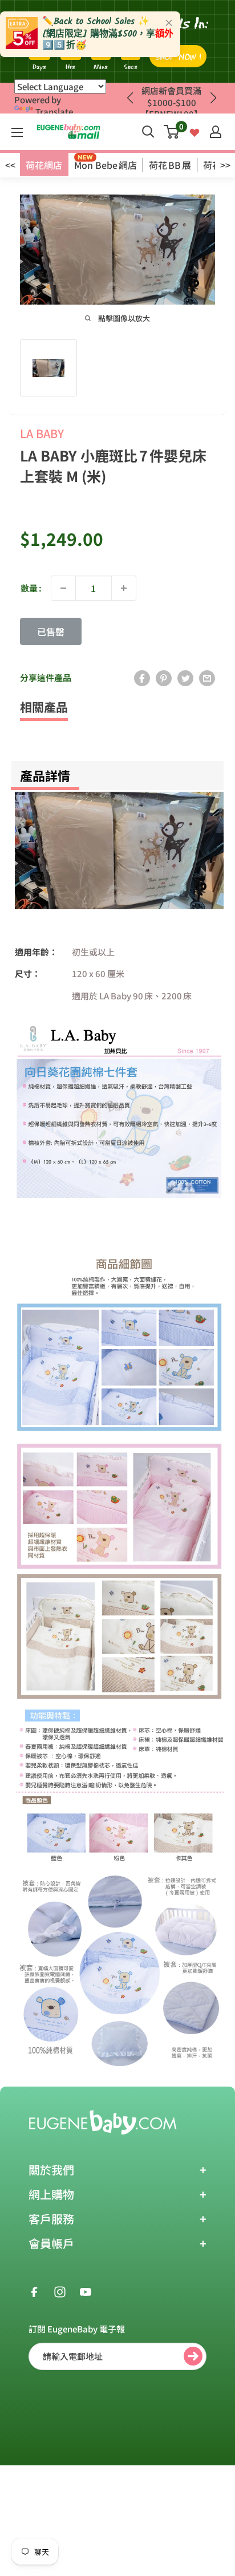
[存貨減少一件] (63, 588)
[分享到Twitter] (185, 678)
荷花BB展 (170, 165)
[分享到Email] (207, 678)
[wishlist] (195, 131)
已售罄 (51, 631)
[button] (213, 98)
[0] (172, 132)
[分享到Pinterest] (164, 678)
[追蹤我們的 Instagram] (60, 2291)
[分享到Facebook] (142, 678)
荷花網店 (44, 165)
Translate (54, 112)
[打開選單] (17, 132)
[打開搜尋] (148, 132)
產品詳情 (45, 775)
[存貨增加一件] (124, 588)
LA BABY (42, 433)
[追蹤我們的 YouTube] (86, 2291)
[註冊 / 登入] (216, 132)
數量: (31, 588)
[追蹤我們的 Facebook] (34, 2291)
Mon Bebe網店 (106, 165)
